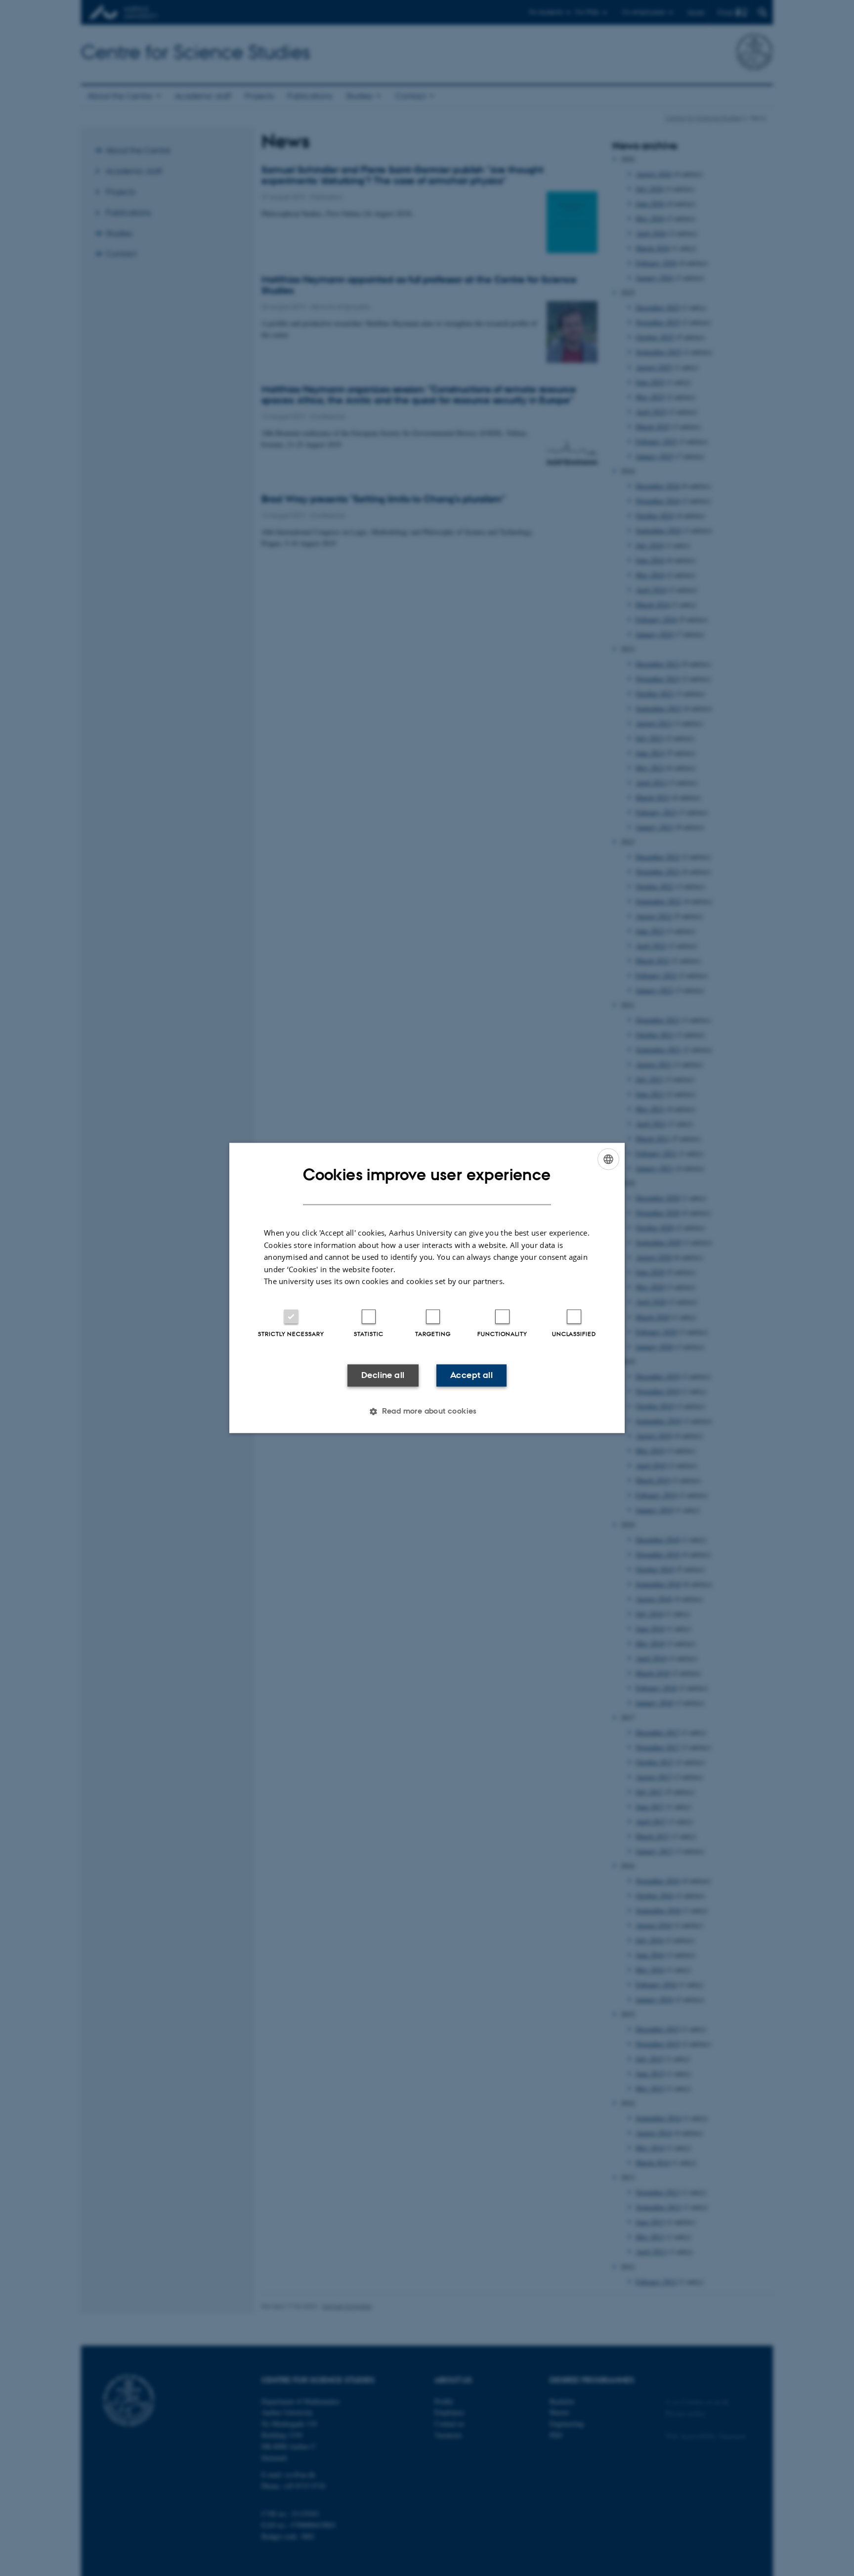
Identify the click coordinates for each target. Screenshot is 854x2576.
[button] (427, 1412)
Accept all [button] (471, 1375)
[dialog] (427, 1288)
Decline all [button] (383, 1375)
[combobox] (608, 1159)
